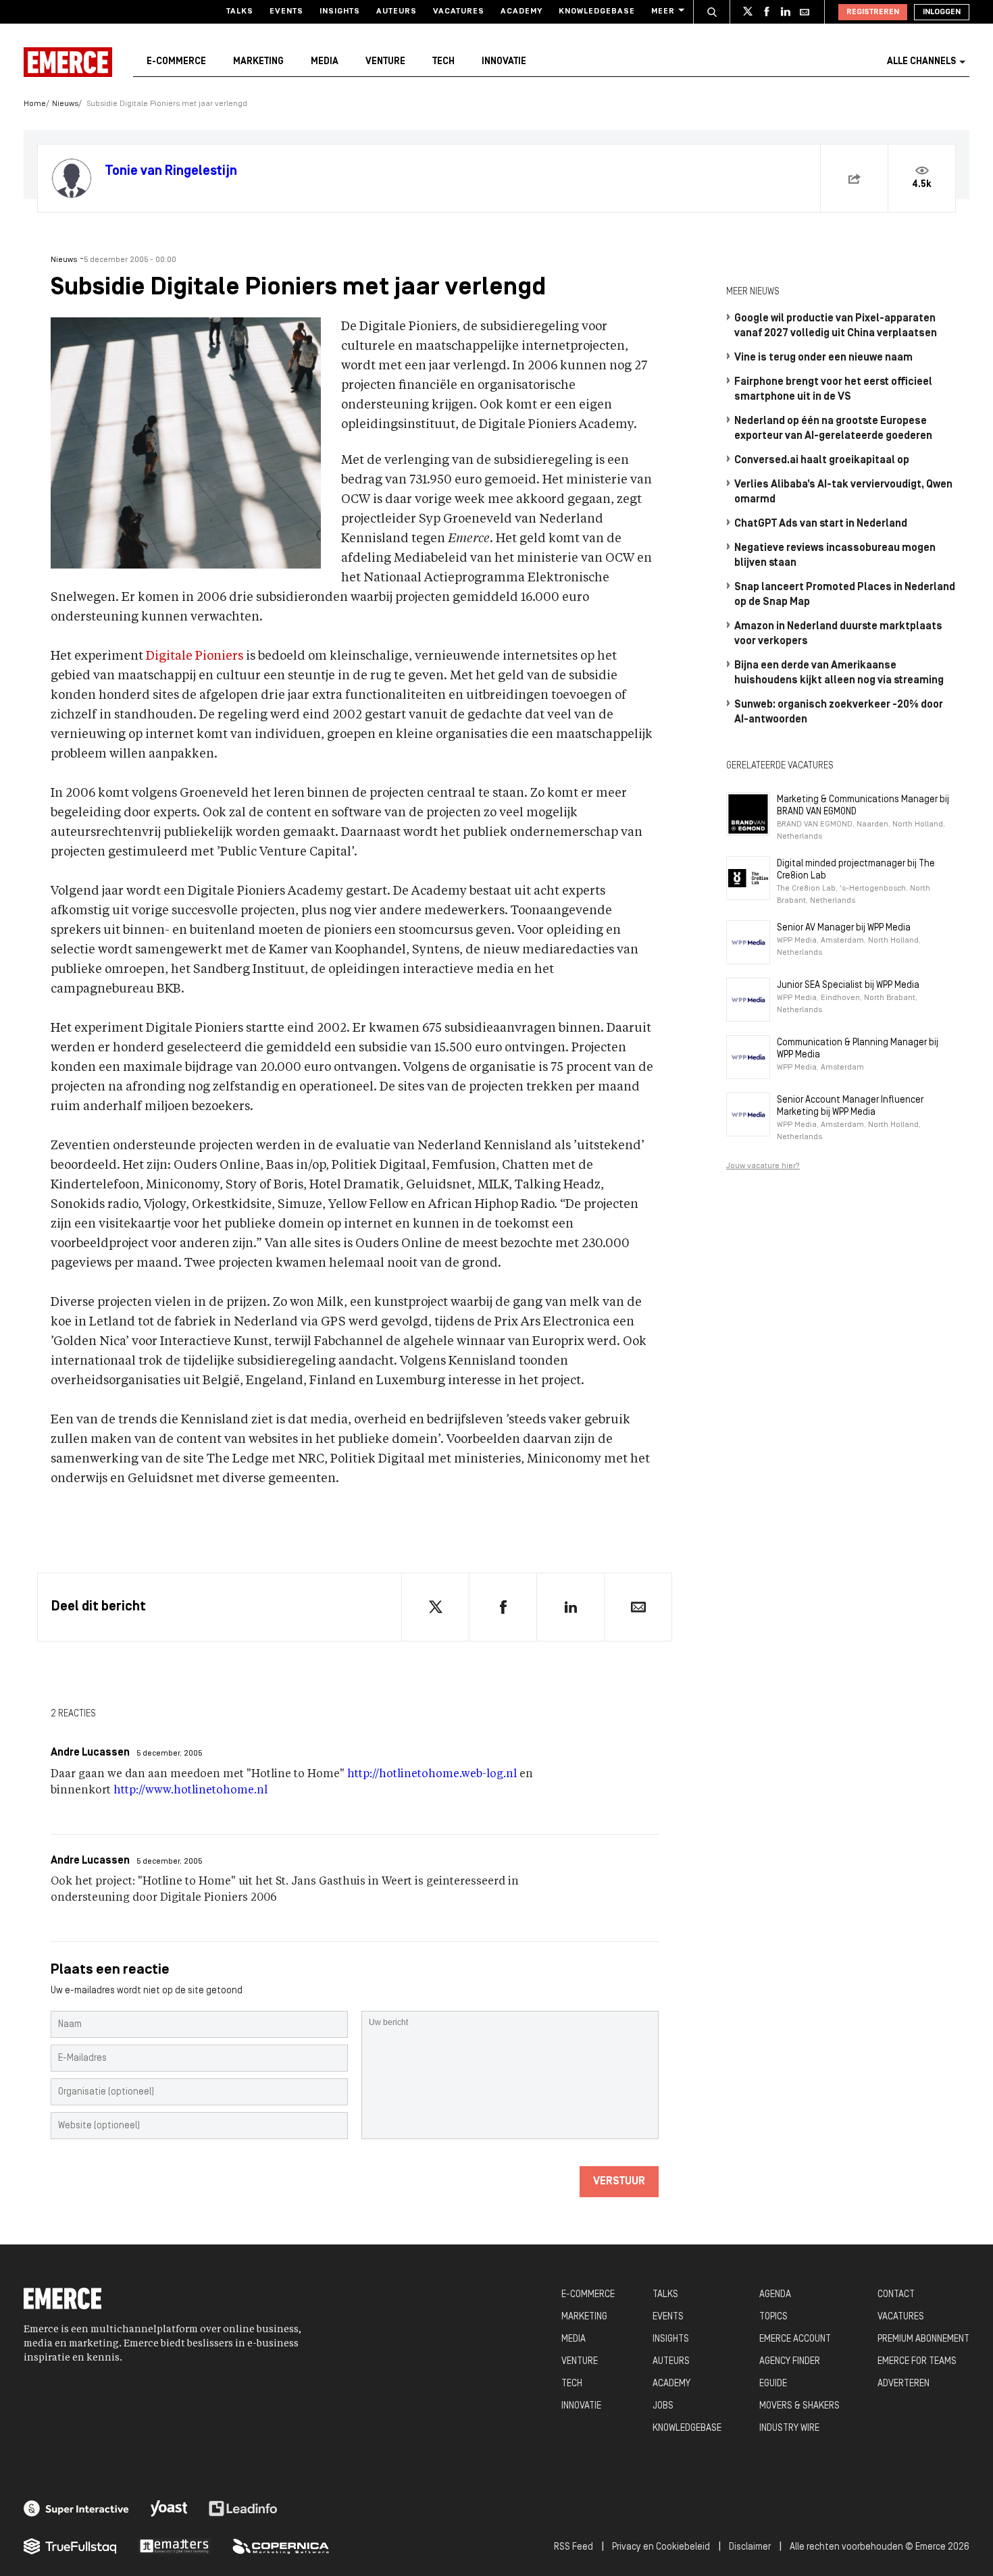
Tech (443, 62)
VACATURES (901, 2317)
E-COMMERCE (588, 2295)
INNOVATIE (581, 2406)
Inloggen (942, 12)
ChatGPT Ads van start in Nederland (821, 524)
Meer (663, 11)
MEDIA (574, 2339)
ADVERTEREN (903, 2384)
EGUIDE (773, 2384)
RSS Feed (574, 2547)
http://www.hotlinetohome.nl (190, 1791)
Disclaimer (750, 2547)
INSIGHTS (671, 2339)
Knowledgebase (597, 11)
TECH (572, 2384)
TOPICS (773, 2317)
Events (286, 11)
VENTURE (580, 2362)
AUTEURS (671, 2362)
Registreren (873, 12)
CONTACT (896, 2295)
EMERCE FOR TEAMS (917, 2362)
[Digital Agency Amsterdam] (76, 2508)
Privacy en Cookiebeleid (661, 2547)
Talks (240, 11)
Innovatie (504, 62)
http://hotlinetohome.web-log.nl (432, 1775)
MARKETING (584, 2317)
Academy (521, 11)
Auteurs (397, 11)
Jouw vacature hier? (763, 1166)
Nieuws (65, 104)
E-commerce (176, 62)
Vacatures (459, 11)
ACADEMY (671, 2384)
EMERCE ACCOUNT (795, 2339)
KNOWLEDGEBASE (687, 2428)
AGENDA (775, 2295)
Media (325, 62)
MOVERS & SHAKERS (799, 2406)
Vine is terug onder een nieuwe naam (823, 358)
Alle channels (921, 62)
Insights (340, 11)
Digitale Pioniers (195, 656)
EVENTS (668, 2317)
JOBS (663, 2406)
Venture (385, 62)
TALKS (665, 2295)
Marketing (258, 62)
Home (35, 104)
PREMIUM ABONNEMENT (923, 2339)
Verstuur (619, 2182)
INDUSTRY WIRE (789, 2428)
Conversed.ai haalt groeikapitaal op (822, 461)
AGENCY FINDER (790, 2362)
